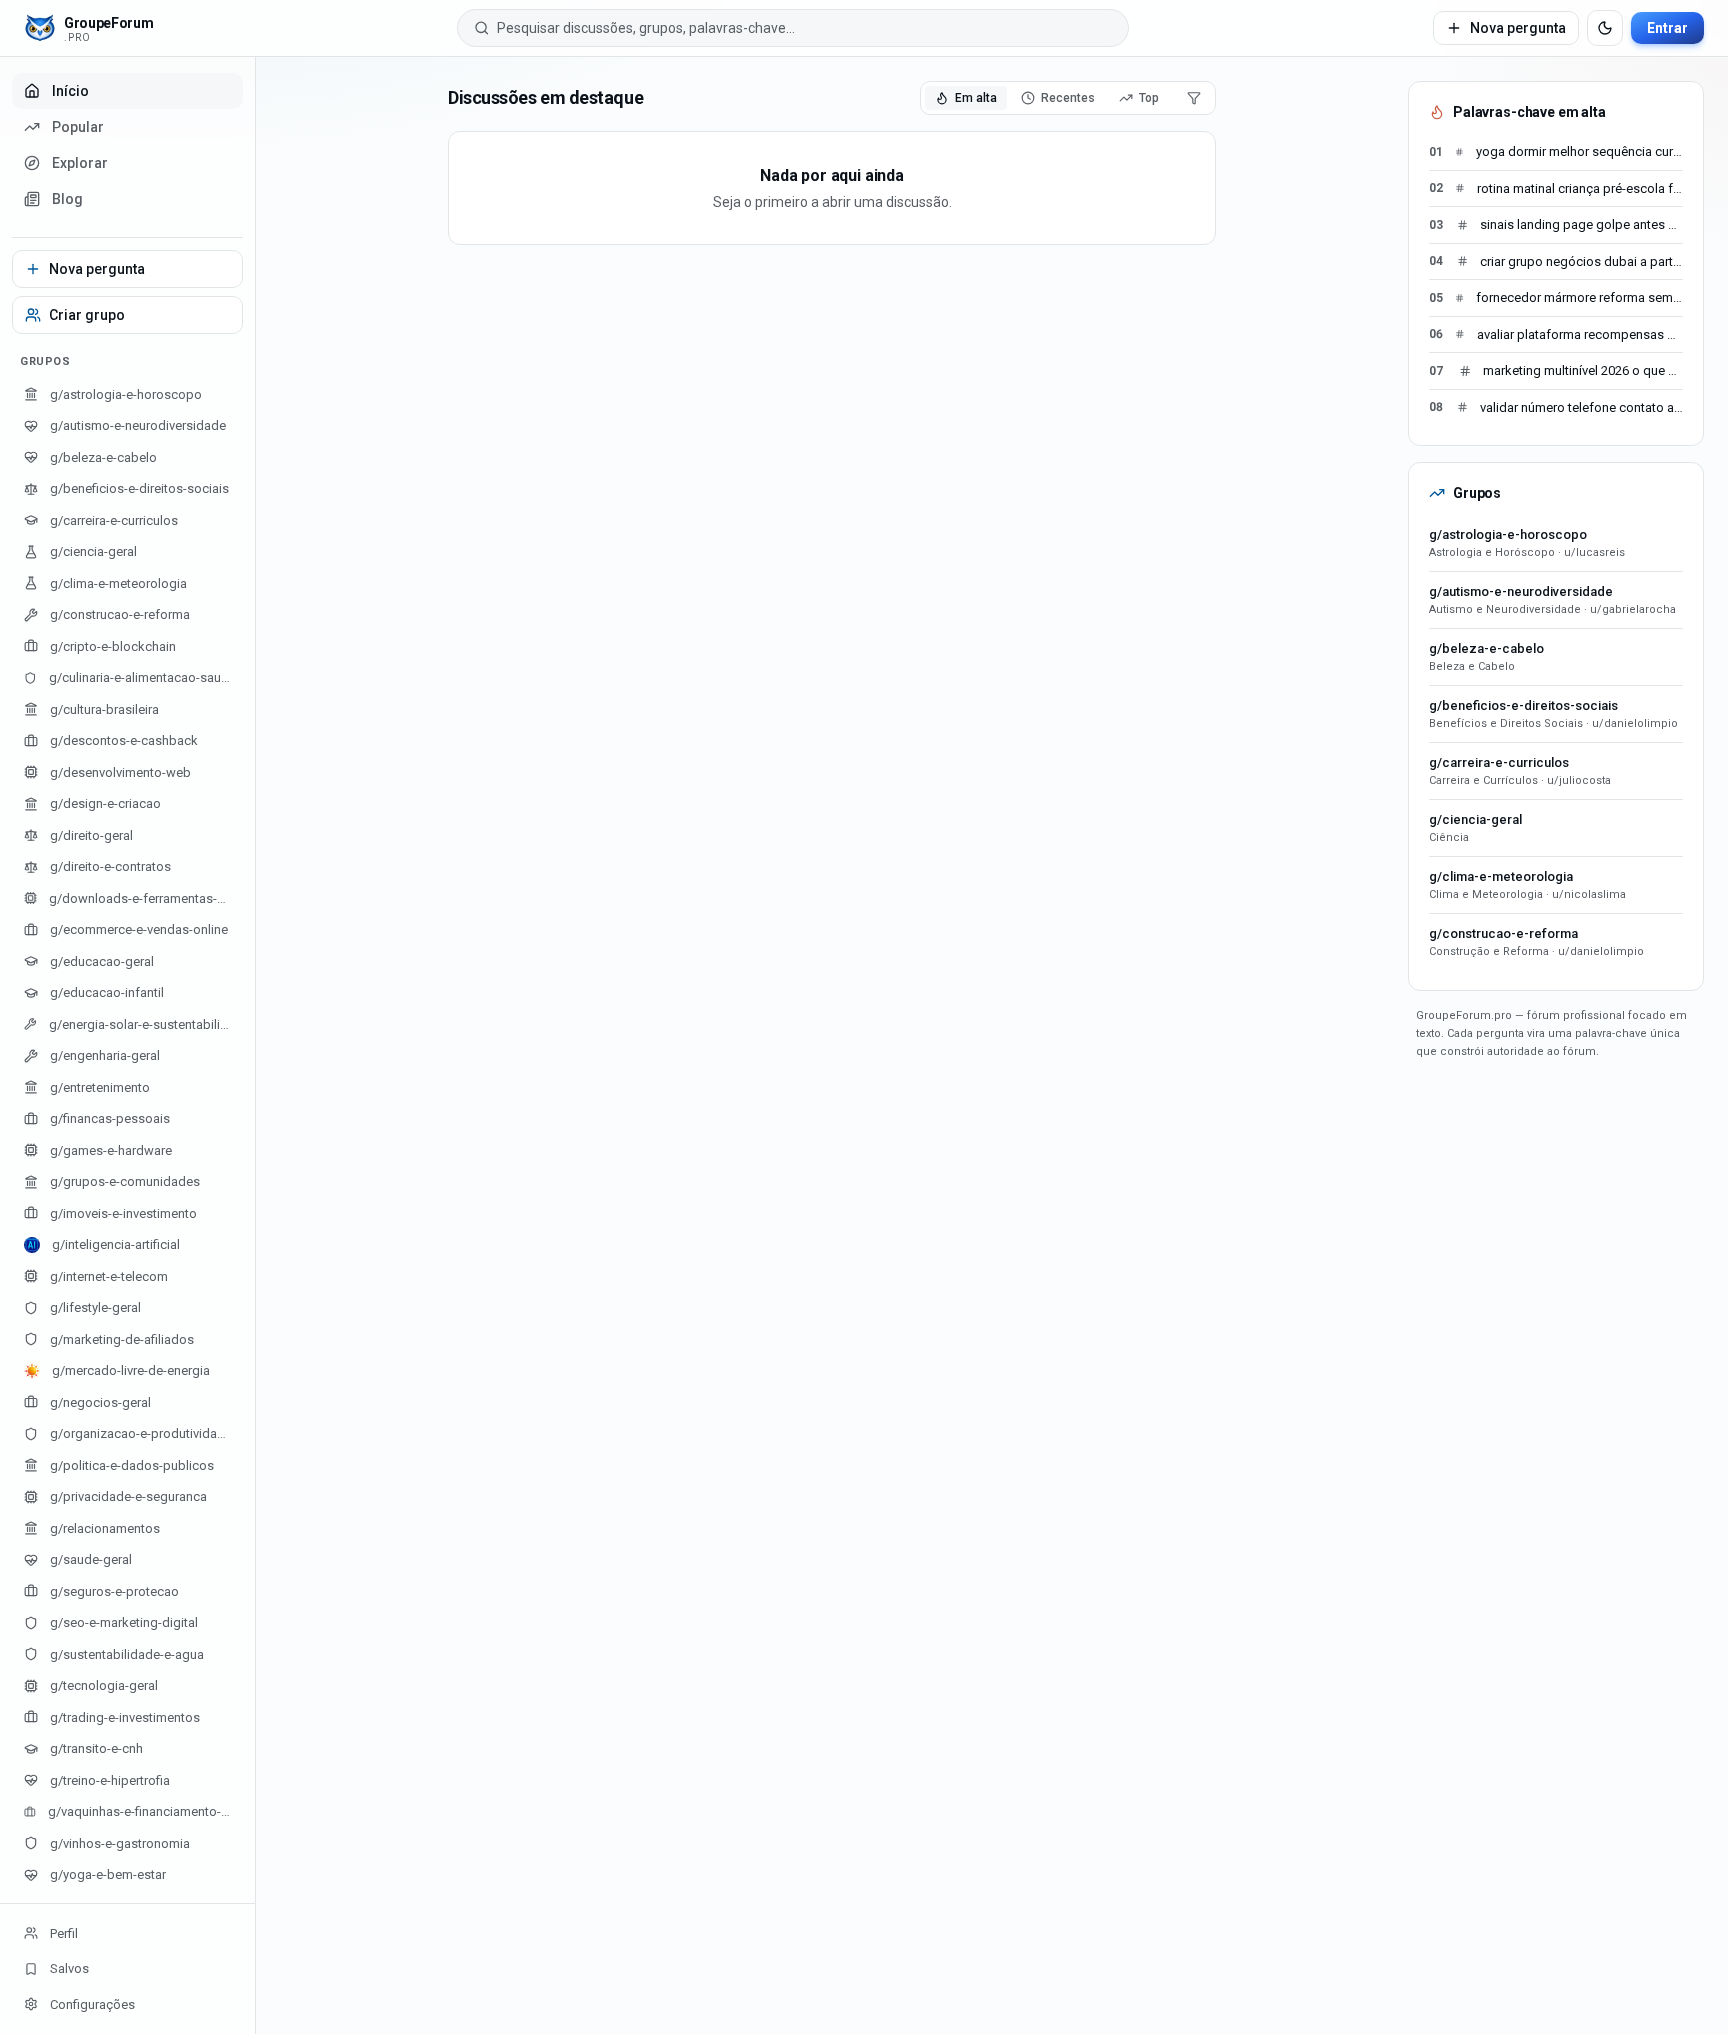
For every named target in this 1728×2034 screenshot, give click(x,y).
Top (1149, 98)
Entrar (1667, 28)
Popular (78, 127)
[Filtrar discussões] (1194, 98)
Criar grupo (87, 315)
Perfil (64, 1933)
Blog (67, 199)
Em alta (976, 98)
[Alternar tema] (1605, 28)
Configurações (92, 2004)
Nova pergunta (1518, 28)
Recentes (1068, 98)
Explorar (80, 163)
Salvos (69, 1968)
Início (70, 91)
